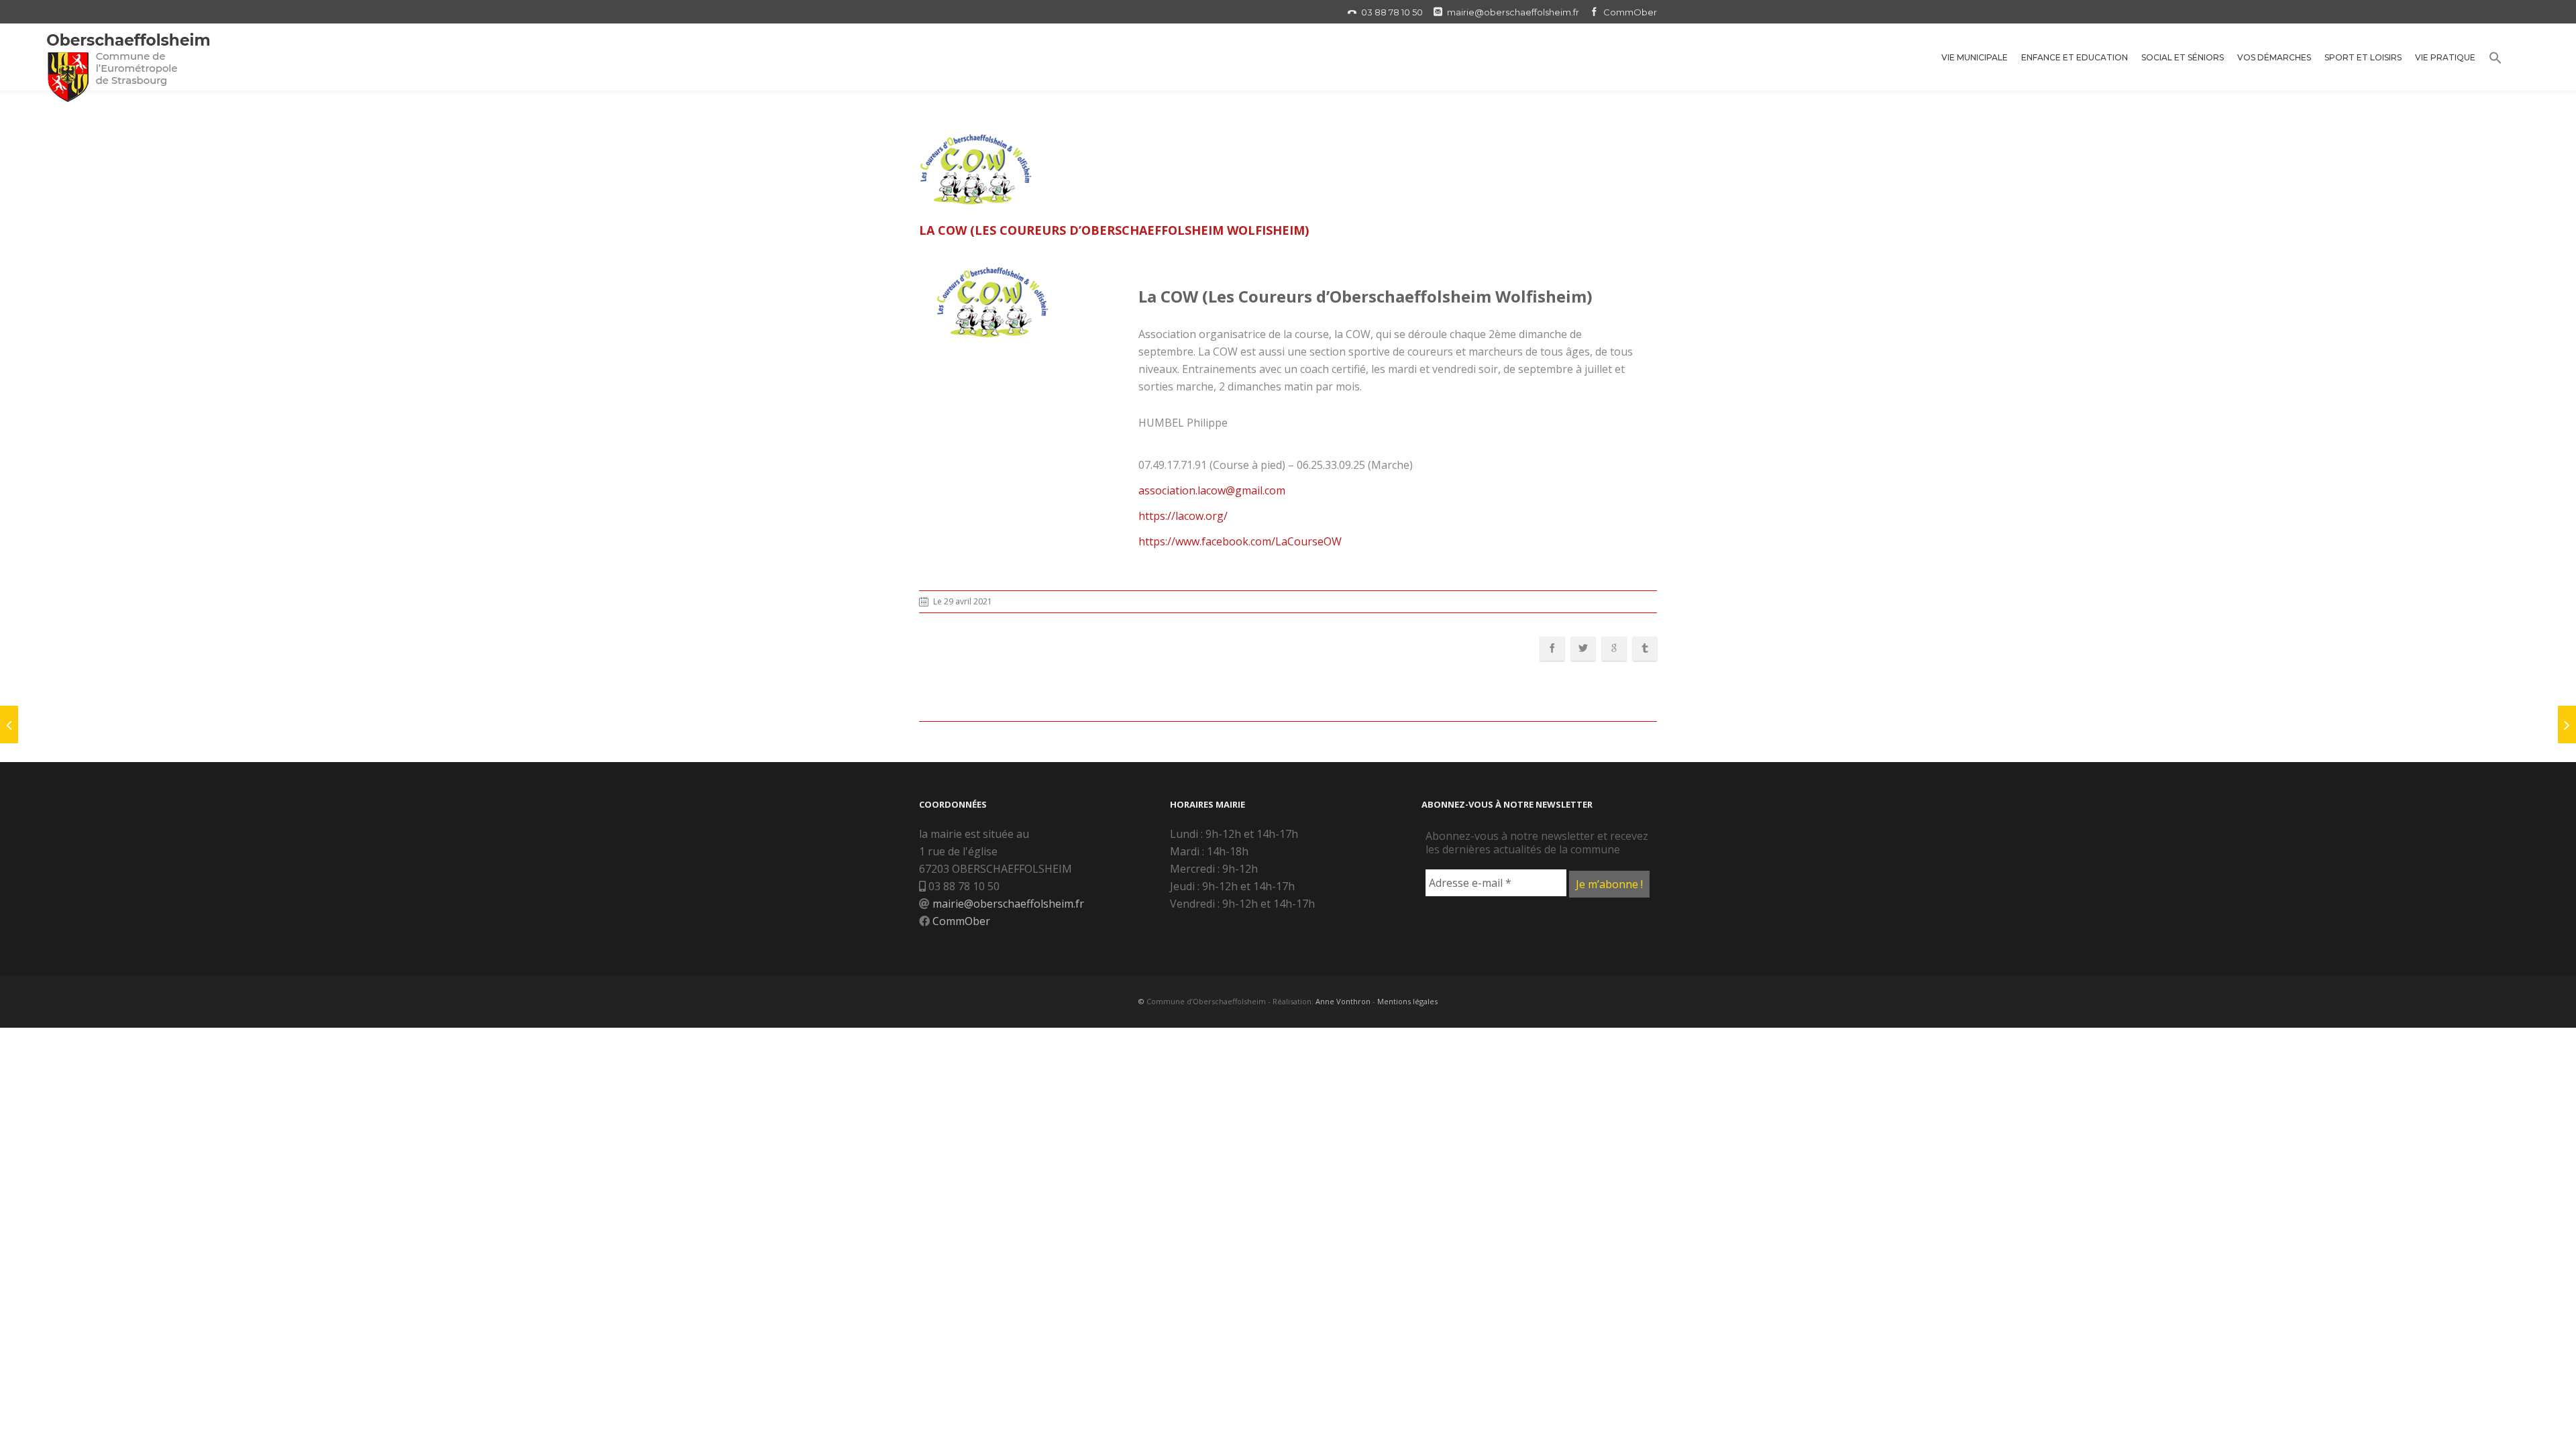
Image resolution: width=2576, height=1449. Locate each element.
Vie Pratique (2445, 57)
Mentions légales (1407, 1001)
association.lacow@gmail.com (1212, 490)
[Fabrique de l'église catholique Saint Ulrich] (9, 724)
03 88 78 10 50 (1392, 12)
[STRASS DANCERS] (2567, 724)
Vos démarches (2274, 57)
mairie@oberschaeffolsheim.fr (1513, 12)
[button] (2495, 60)
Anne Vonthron (1343, 1001)
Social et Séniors (2183, 57)
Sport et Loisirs (2363, 57)
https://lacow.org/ (1183, 516)
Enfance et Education (2075, 57)
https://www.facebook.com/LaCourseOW (1240, 541)
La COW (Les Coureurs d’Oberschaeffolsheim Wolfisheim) (1114, 230)
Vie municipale (1975, 57)
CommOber (1630, 12)
